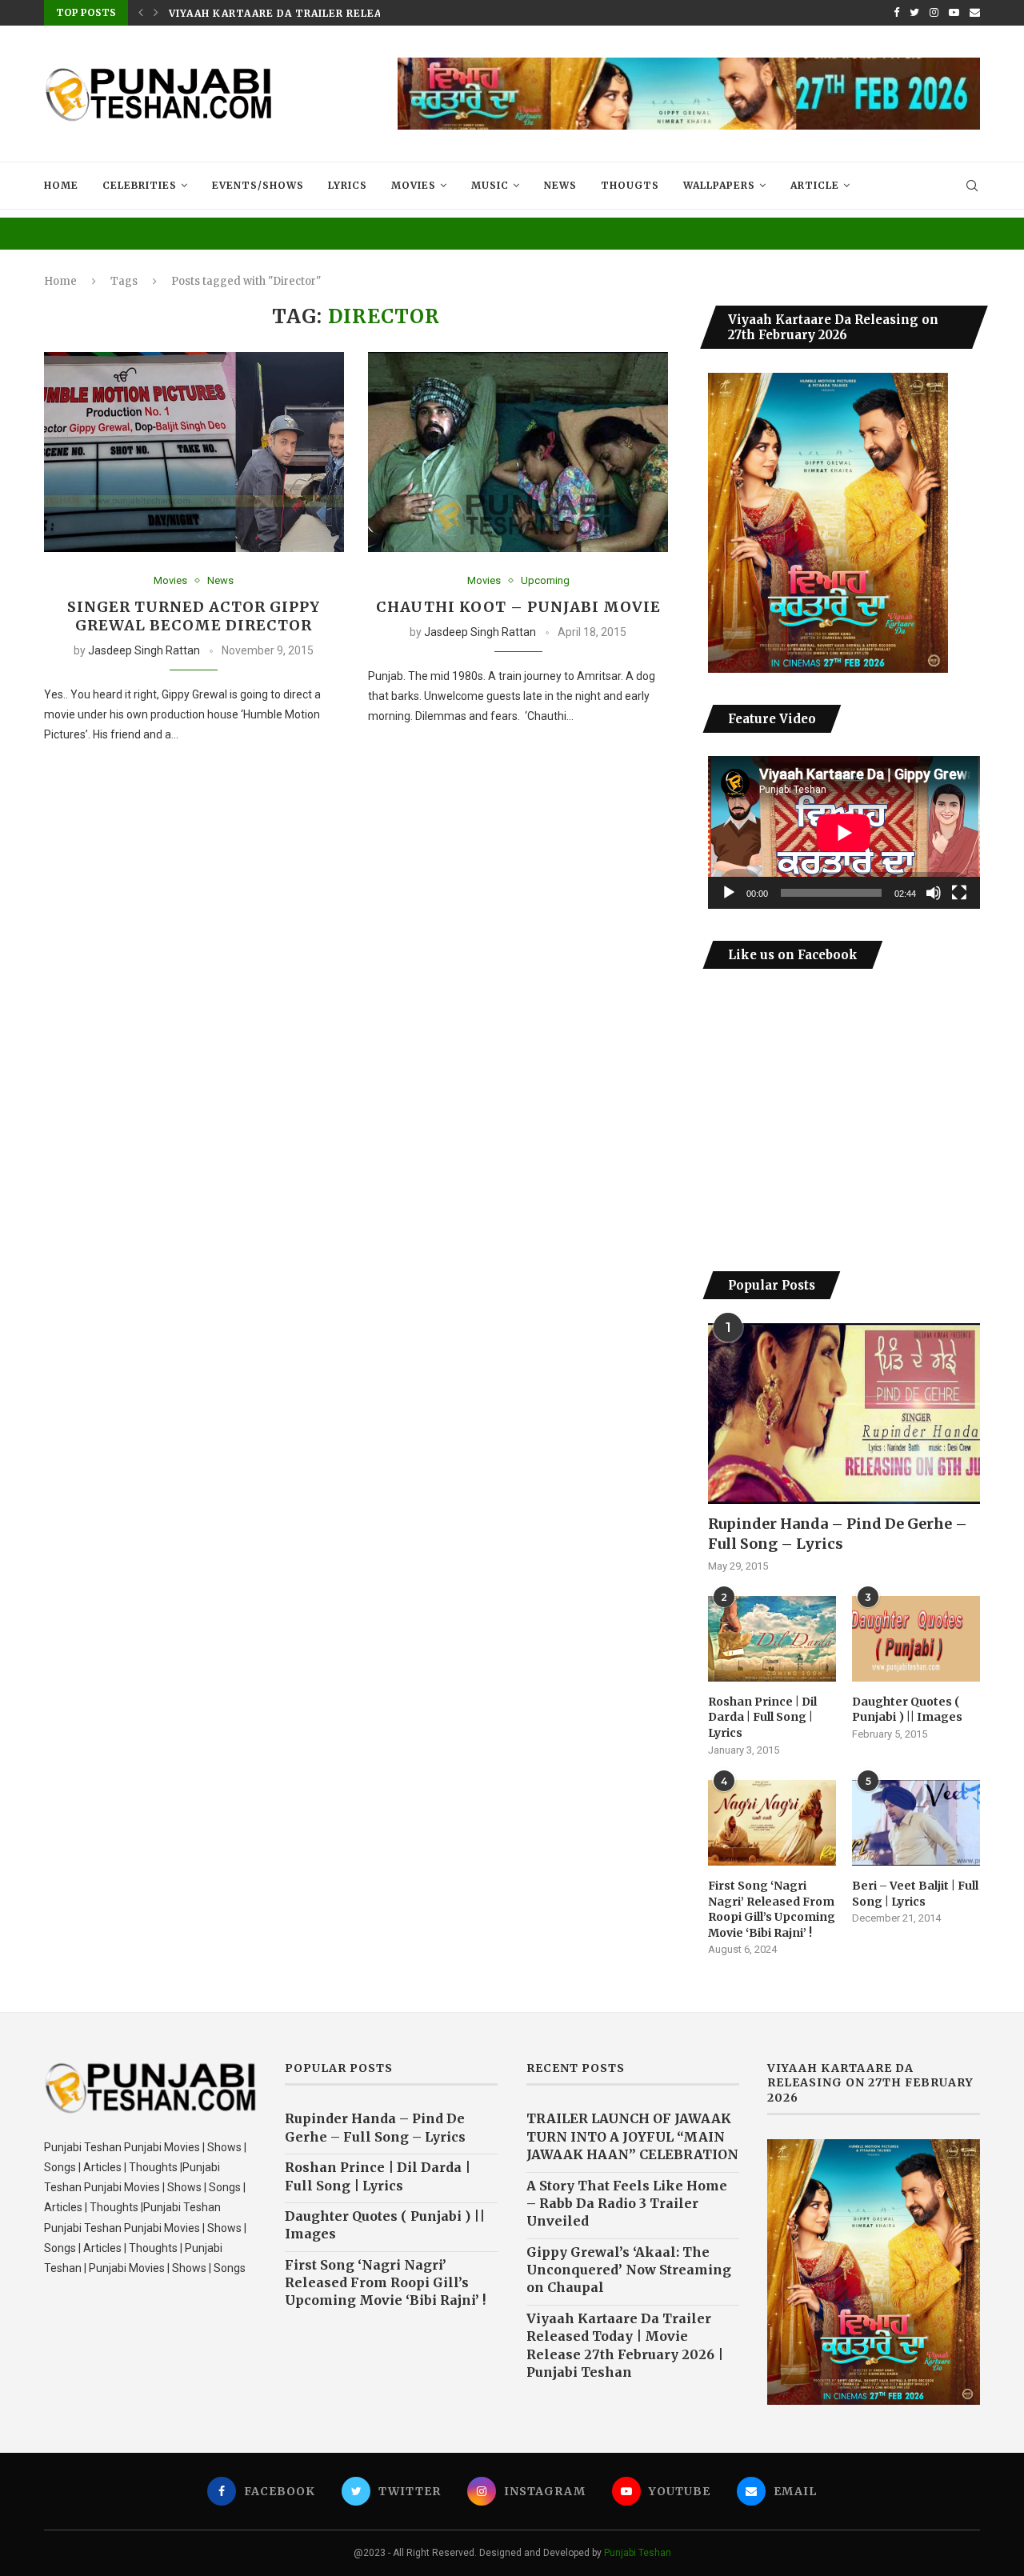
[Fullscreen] (959, 893)
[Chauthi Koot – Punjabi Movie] (518, 452)
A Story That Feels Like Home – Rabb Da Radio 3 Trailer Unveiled (627, 2204)
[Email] (975, 13)
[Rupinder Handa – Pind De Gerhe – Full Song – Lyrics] (844, 1414)
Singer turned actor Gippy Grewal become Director (194, 616)
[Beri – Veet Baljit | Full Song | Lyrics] (916, 1823)
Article (815, 185)
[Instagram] (934, 13)
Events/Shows (258, 185)
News (560, 185)
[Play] (729, 893)
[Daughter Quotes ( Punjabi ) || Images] (916, 1639)
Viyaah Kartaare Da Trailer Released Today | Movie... (338, 13)
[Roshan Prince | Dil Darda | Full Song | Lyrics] (772, 1639)
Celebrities (140, 185)
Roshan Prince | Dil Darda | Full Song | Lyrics (762, 1717)
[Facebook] (896, 13)
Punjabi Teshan (638, 2553)
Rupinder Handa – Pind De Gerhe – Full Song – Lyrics (838, 1534)
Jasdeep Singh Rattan (144, 650)
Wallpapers (719, 185)
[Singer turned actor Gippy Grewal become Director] (194, 452)
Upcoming (545, 580)
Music (490, 185)
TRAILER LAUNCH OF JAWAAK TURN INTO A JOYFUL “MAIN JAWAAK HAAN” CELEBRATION (632, 2136)
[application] (844, 832)
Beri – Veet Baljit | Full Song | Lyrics (915, 1894)
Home (61, 185)
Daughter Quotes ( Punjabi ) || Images (907, 1710)
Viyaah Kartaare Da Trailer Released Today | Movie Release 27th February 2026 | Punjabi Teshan (625, 2345)
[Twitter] (914, 13)
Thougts (630, 185)
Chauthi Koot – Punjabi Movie (518, 607)
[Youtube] (954, 13)
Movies (414, 185)
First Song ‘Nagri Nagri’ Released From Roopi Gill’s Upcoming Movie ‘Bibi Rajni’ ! (772, 1909)
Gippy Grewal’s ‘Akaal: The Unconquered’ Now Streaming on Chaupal (629, 2270)
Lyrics (348, 185)
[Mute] (934, 893)
